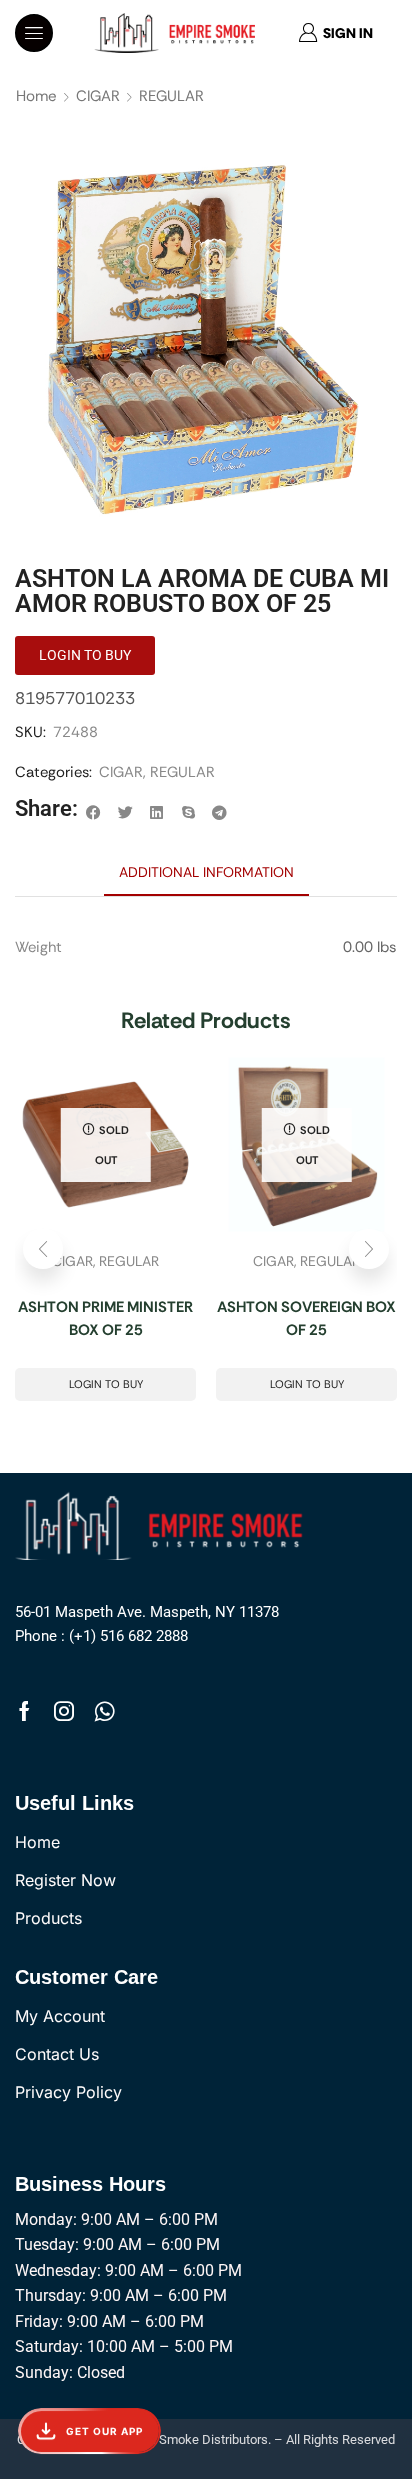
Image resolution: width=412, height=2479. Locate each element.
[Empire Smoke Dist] (164, 1524)
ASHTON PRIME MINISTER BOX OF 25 (105, 1318)
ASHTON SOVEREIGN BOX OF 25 (306, 1318)
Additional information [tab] (206, 872)
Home (36, 96)
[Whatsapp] (104, 1711)
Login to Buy (106, 1384)
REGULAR (171, 96)
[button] (34, 33)
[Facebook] (24, 1711)
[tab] (206, 872)
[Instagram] (64, 1711)
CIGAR (98, 96)
